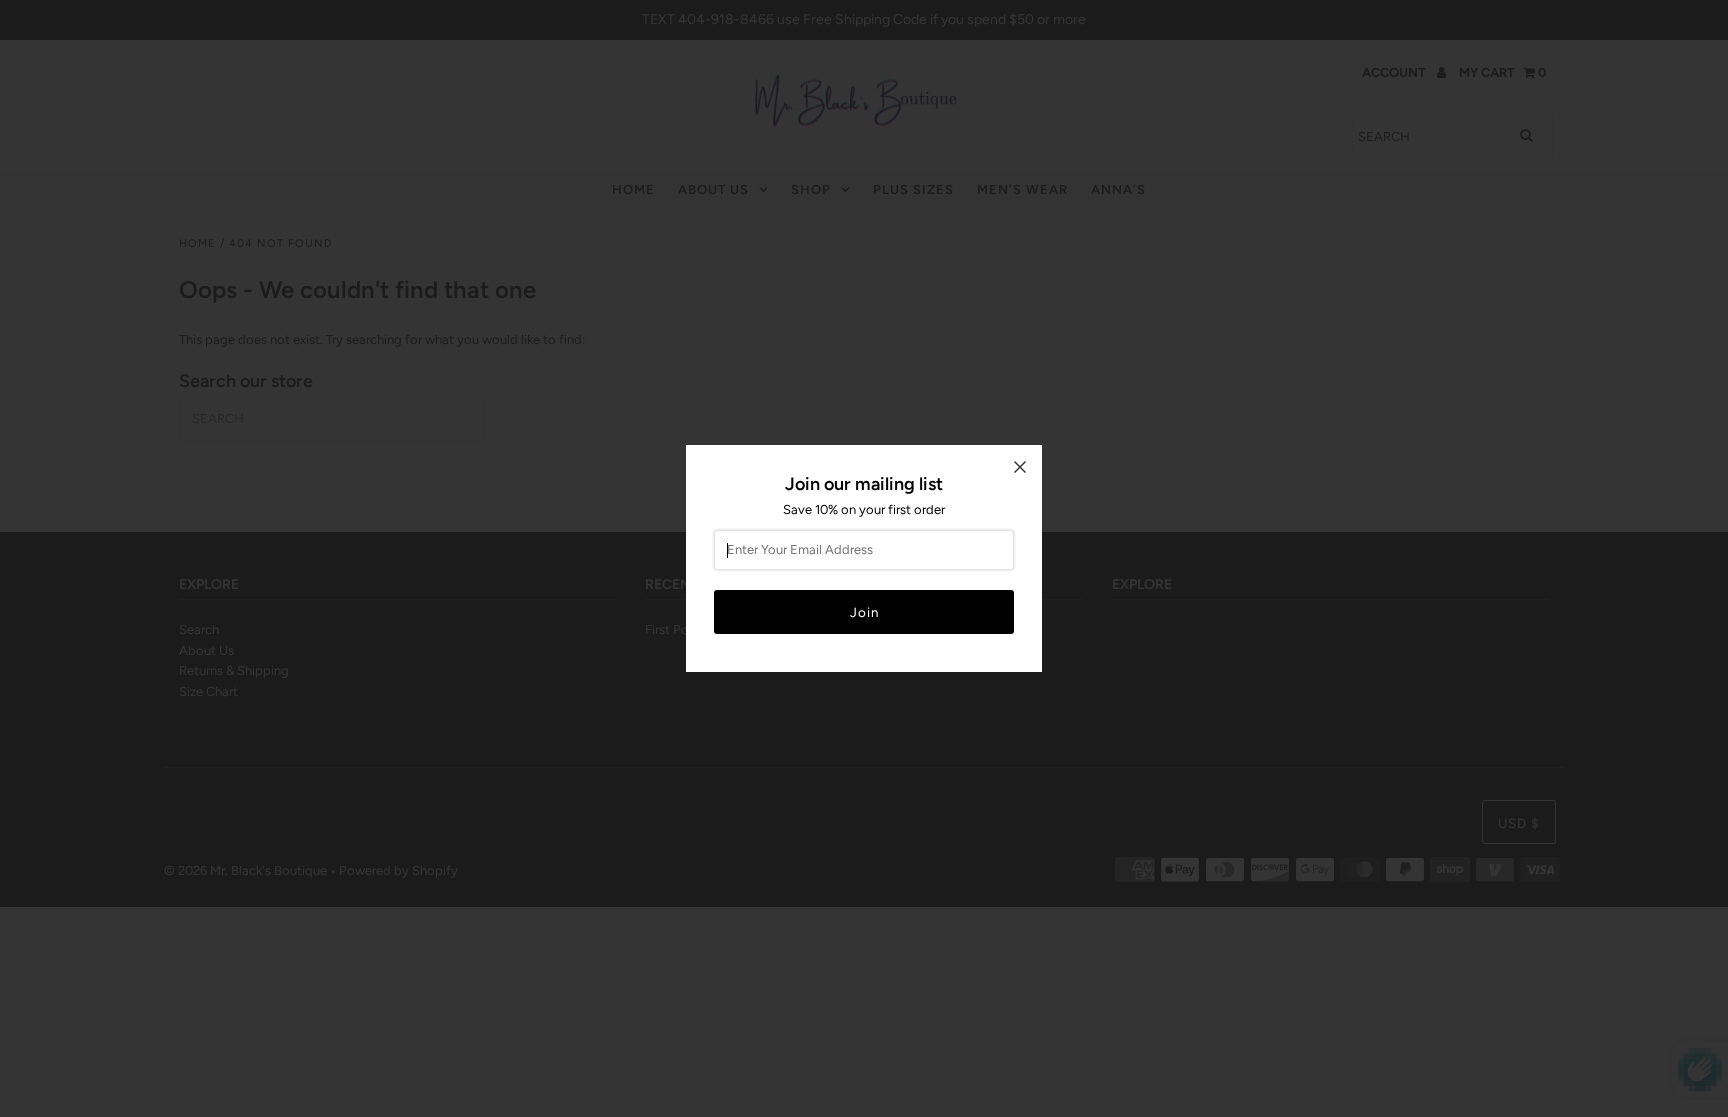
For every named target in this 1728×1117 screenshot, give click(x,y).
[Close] (1020, 467)
